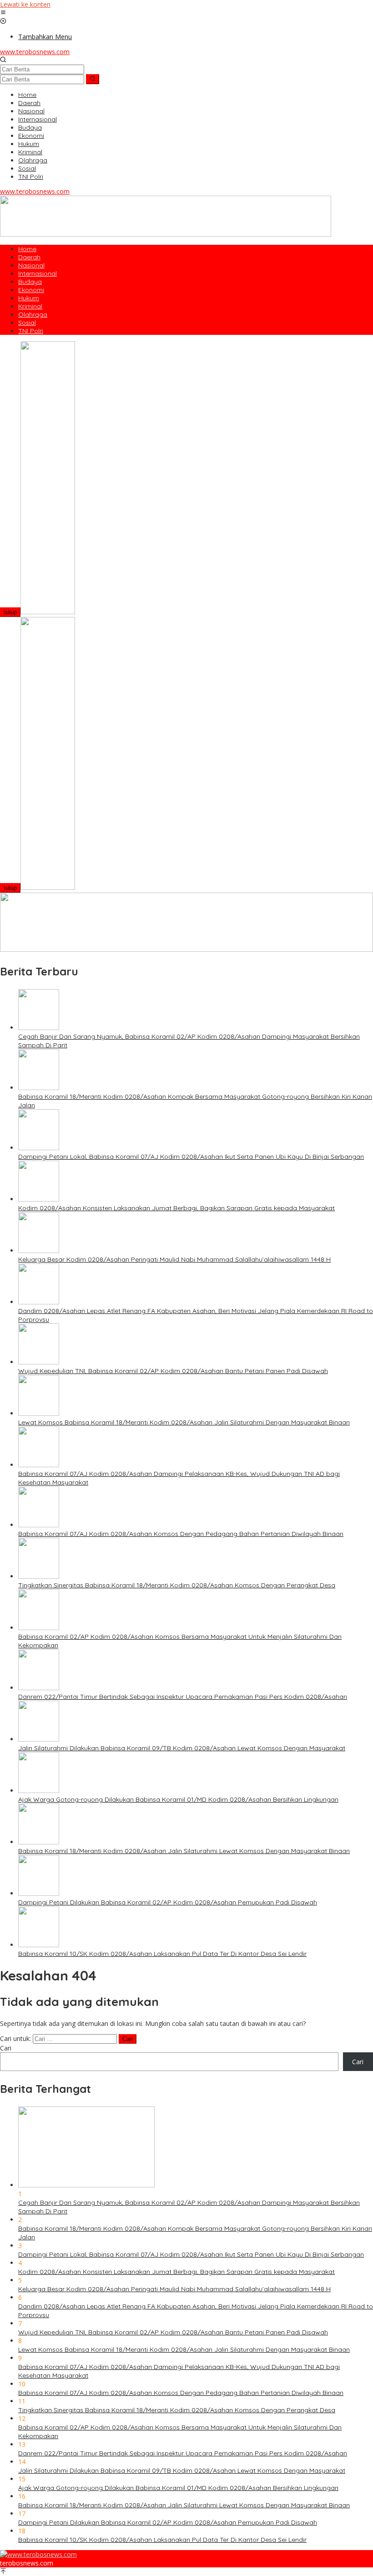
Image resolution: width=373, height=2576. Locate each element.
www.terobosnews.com (35, 52)
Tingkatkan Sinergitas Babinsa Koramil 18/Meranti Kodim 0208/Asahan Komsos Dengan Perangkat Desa (177, 1585)
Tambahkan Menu (45, 37)
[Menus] (3, 13)
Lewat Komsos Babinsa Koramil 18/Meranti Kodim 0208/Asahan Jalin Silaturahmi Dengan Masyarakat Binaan (184, 1422)
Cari (6, 2048)
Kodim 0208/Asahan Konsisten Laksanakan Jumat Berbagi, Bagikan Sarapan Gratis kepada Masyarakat (176, 1208)
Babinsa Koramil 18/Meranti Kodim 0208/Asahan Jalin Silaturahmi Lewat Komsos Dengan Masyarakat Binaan (184, 1851)
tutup (10, 612)
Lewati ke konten (25, 4)
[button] (93, 79)
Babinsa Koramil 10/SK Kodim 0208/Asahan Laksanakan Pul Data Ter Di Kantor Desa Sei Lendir (162, 1954)
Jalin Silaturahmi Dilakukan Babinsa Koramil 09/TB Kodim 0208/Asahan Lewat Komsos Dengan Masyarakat (182, 1748)
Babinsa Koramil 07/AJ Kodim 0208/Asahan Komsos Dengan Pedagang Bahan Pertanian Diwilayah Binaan (181, 1534)
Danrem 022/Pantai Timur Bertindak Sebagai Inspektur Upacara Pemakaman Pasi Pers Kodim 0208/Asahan (183, 1697)
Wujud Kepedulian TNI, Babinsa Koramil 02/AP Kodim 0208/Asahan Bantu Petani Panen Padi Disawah (173, 1371)
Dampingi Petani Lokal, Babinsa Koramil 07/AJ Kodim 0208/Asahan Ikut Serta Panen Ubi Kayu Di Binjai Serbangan (191, 1157)
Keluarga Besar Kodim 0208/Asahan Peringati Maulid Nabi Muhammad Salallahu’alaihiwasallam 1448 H (174, 1259)
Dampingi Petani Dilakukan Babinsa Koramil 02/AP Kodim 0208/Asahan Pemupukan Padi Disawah (168, 1902)
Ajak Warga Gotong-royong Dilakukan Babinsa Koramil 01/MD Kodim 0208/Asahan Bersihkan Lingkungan (178, 1799)
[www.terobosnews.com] (38, 2554)
